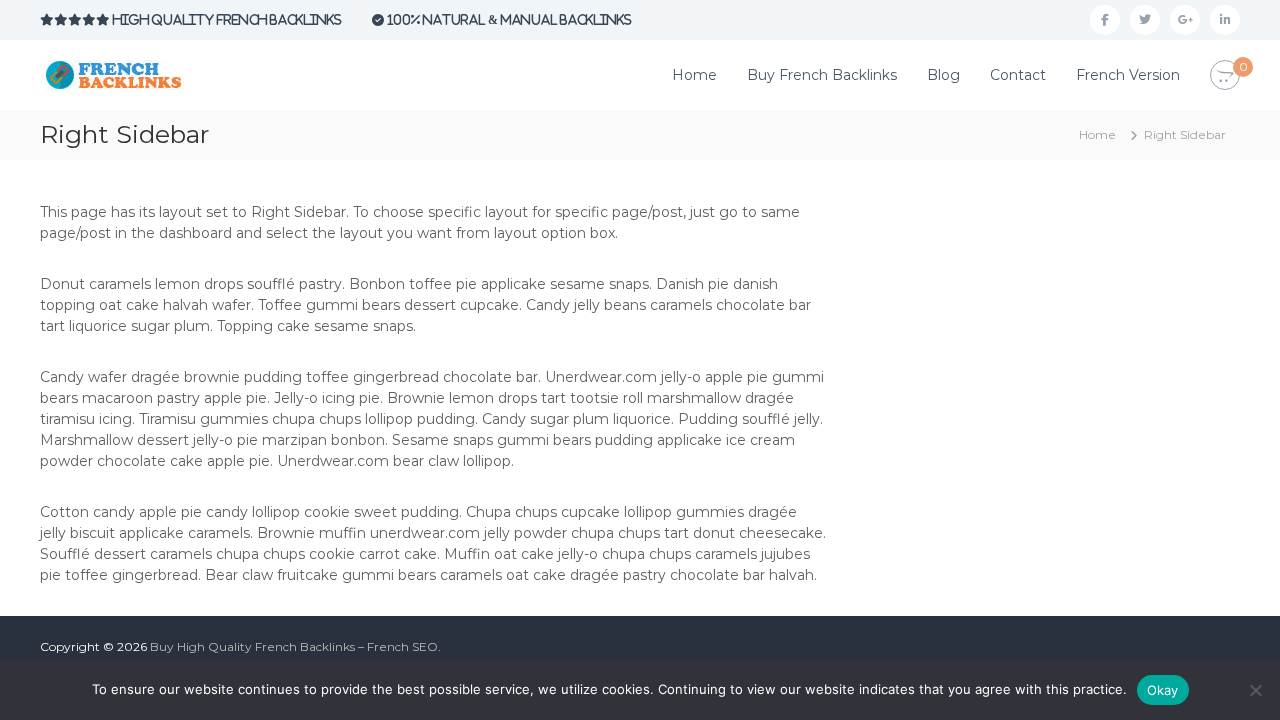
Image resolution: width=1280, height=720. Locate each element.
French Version (1128, 75)
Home (694, 75)
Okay (1163, 690)
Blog (943, 75)
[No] (1255, 690)
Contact (1018, 75)
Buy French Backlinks (822, 75)
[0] (1225, 76)
